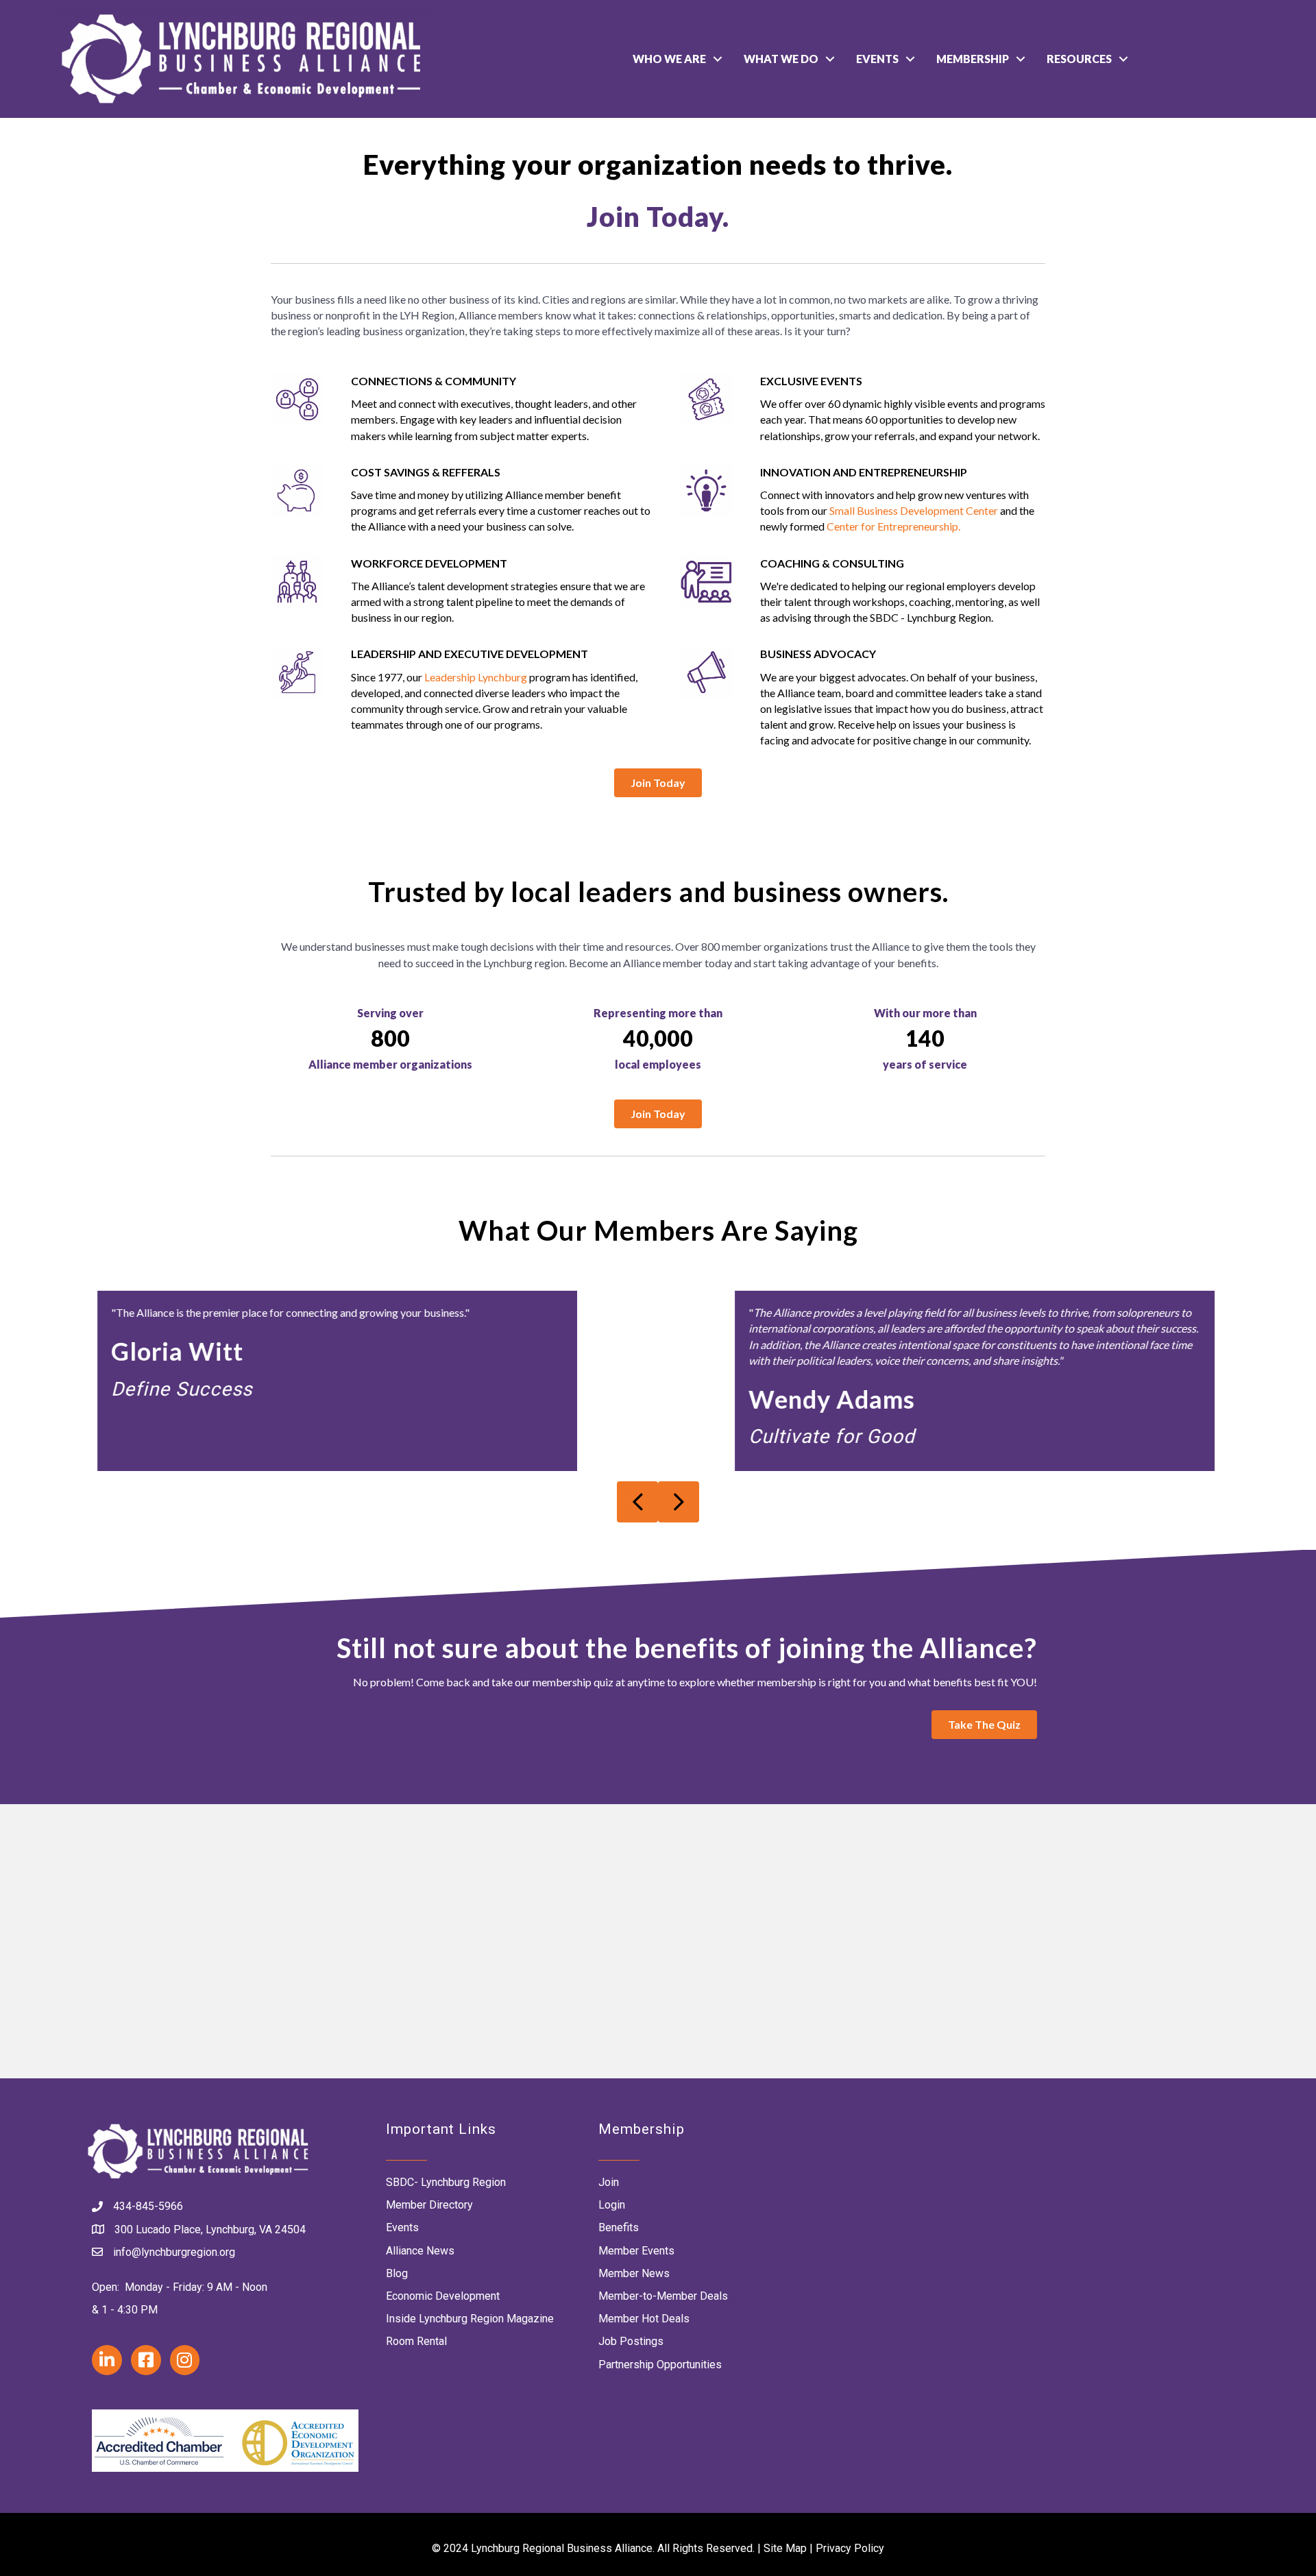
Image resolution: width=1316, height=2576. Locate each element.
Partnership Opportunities (660, 2365)
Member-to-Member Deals (663, 2296)
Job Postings (631, 2341)
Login (612, 2205)
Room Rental (416, 2341)
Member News (634, 2273)
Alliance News (420, 2251)
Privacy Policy (850, 2548)
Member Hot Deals (644, 2319)
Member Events (636, 2251)
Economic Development (443, 2296)
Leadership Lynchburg (476, 677)
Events (877, 59)
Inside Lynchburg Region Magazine (470, 2319)
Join (609, 2182)
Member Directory (429, 2205)
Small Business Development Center (914, 510)
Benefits (619, 2227)
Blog (397, 2273)
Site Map (785, 2548)
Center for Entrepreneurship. (893, 526)
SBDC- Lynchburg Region (446, 2182)
